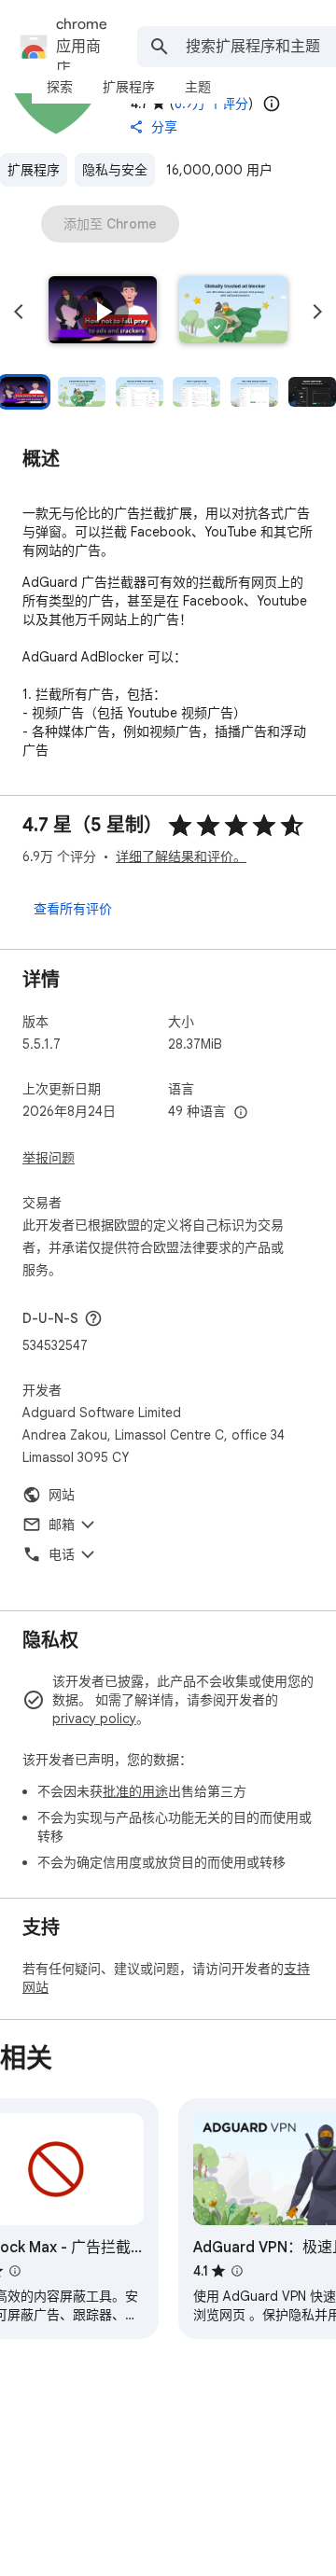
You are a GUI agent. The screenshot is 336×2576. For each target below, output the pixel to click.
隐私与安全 (115, 170)
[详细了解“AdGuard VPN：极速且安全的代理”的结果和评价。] (237, 2271)
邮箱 (62, 1525)
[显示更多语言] (241, 1113)
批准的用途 (135, 1791)
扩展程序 (34, 170)
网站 (62, 1495)
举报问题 (49, 1158)
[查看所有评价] (73, 908)
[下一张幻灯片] (317, 312)
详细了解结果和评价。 (181, 856)
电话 (62, 1554)
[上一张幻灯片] (19, 312)
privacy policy (94, 1719)
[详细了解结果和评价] (93, 1318)
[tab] (60, 87)
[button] (103, 312)
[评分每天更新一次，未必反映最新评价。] (272, 104)
